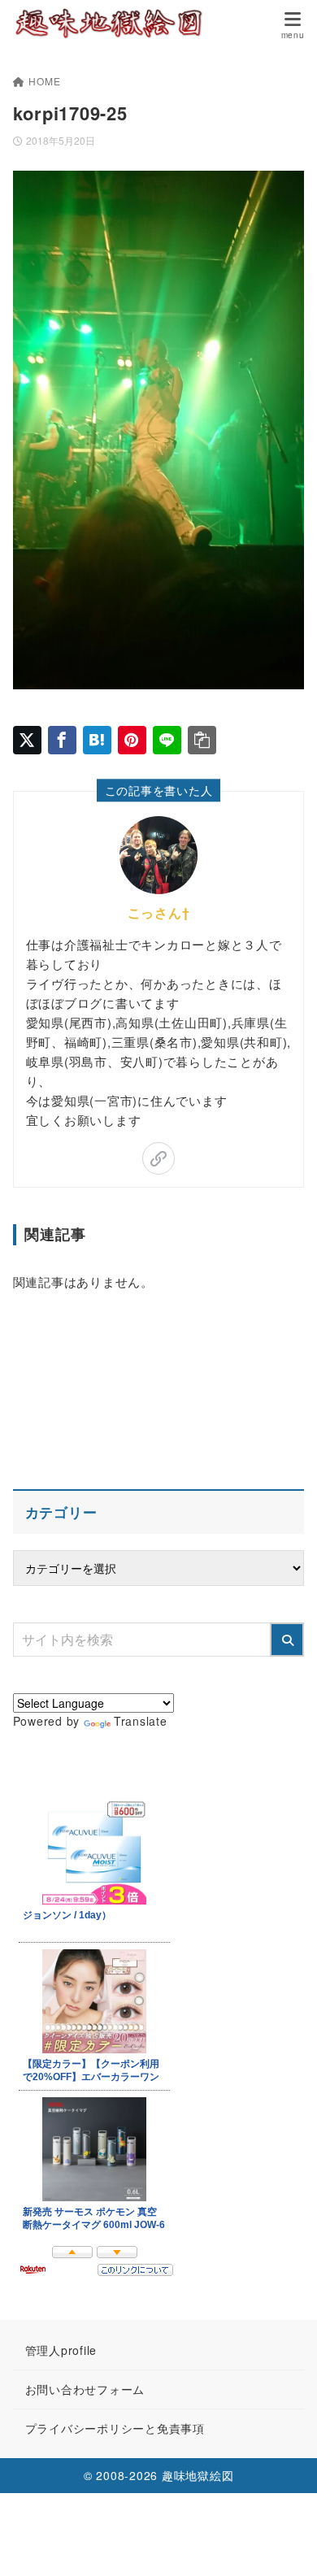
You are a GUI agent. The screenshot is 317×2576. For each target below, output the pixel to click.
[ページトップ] (284, 2543)
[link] (158, 1158)
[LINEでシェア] (167, 740)
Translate (141, 1721)
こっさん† (159, 912)
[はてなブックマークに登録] (97, 740)
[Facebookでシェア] (62, 740)
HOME (44, 81)
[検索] (287, 1640)
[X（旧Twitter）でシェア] (27, 740)
